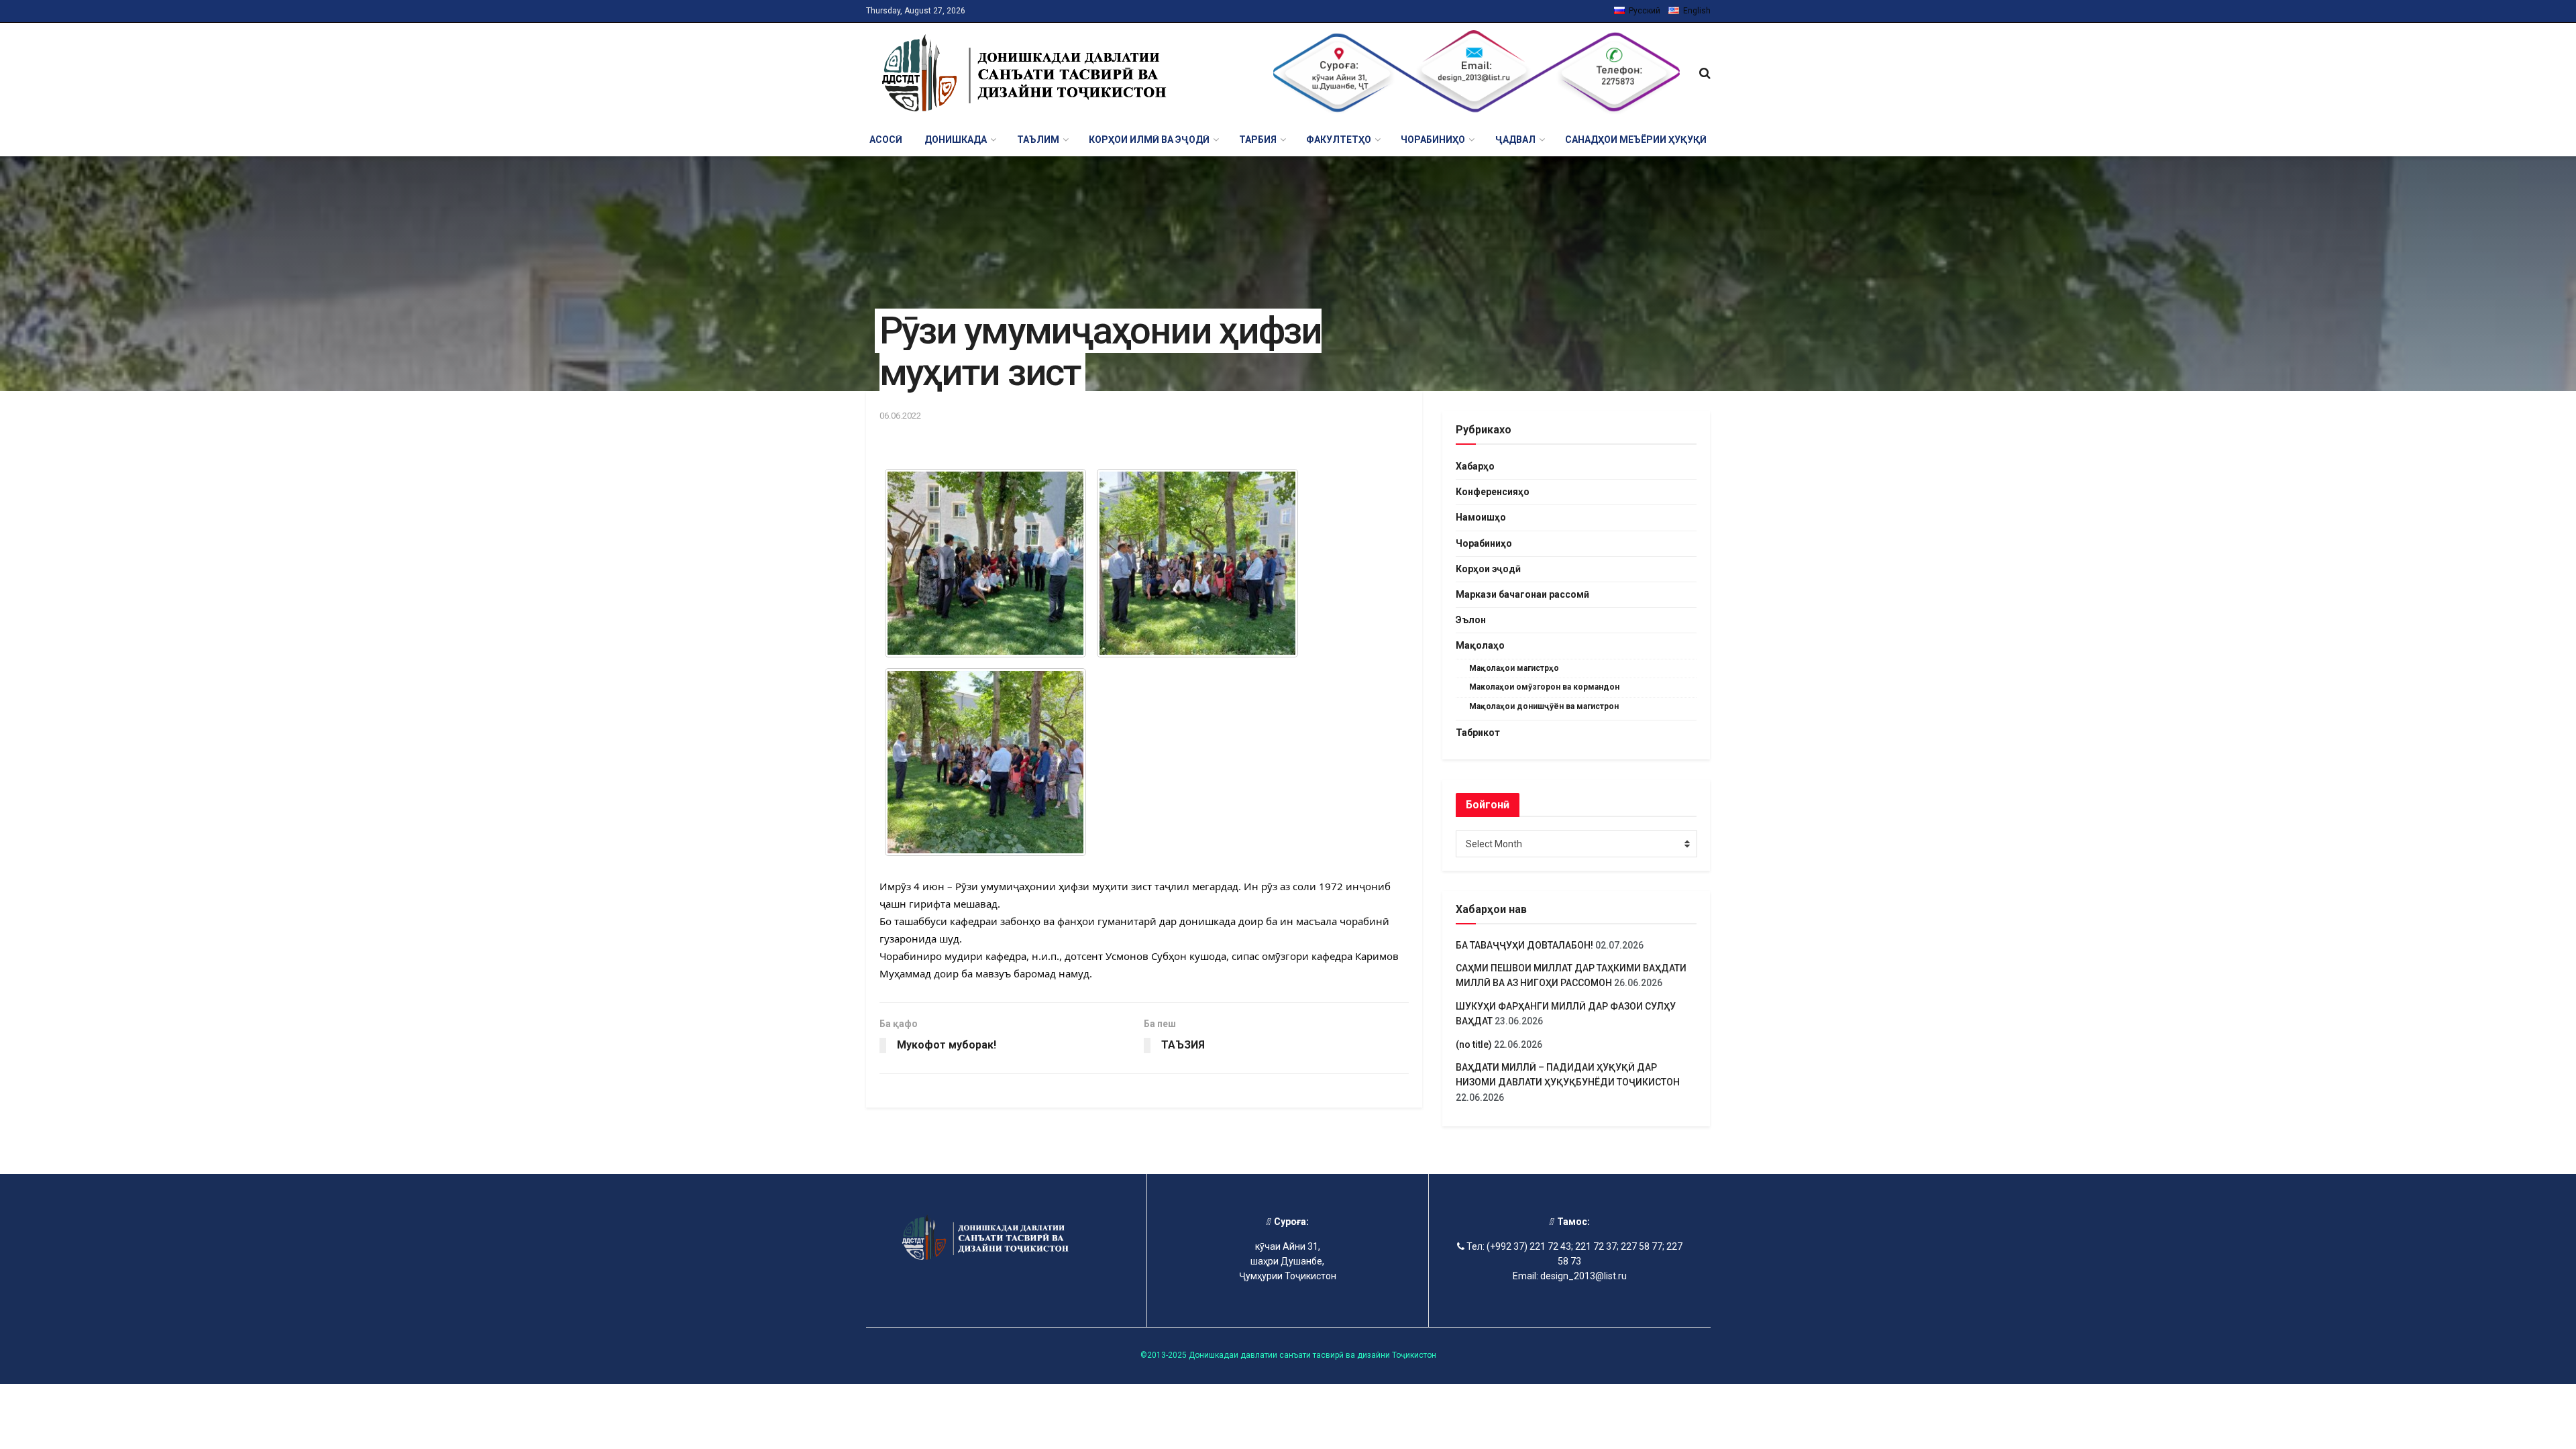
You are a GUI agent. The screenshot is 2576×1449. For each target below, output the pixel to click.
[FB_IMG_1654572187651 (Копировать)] (985, 563)
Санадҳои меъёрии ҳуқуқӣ (1636, 140)
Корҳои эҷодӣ (1488, 569)
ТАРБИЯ (1258, 140)
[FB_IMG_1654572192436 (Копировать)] (1197, 563)
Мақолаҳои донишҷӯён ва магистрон (1544, 706)
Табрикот (1478, 733)
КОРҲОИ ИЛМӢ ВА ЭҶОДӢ (1149, 140)
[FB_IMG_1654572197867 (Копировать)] (985, 762)
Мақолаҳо (1480, 645)
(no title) (1474, 1044)
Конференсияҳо (1493, 492)
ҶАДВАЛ (1515, 140)
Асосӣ (886, 140)
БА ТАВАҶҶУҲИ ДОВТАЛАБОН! (1524, 945)
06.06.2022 (900, 416)
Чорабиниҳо (1484, 543)
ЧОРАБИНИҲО (1433, 140)
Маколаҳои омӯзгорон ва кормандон (1544, 687)
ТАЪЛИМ (1038, 140)
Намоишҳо (1481, 517)
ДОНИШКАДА (956, 140)
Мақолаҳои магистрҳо (1514, 668)
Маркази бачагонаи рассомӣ (1522, 594)
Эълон (1471, 620)
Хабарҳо (1475, 466)
